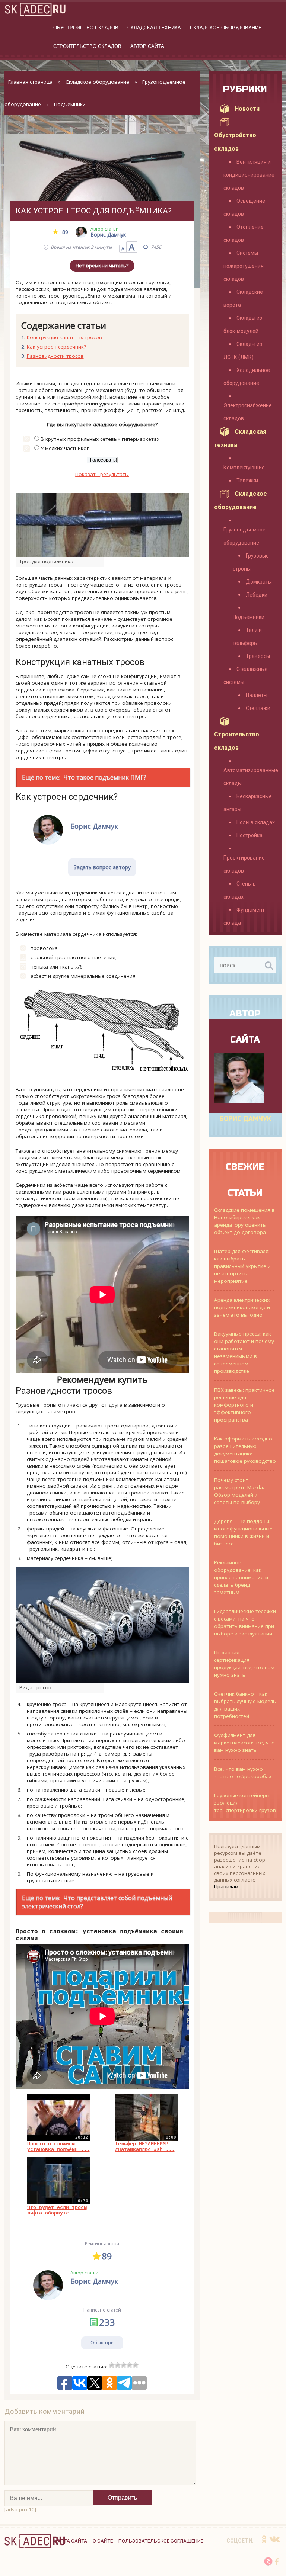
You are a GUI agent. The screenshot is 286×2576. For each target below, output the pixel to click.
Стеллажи (258, 708)
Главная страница (30, 82)
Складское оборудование (226, 28)
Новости (247, 109)
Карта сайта (71, 2541)
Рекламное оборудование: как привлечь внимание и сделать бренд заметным (241, 1577)
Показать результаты (102, 474)
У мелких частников (65, 448)
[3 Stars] (124, 2365)
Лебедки (257, 595)
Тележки (247, 481)
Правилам (226, 1886)
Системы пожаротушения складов (244, 266)
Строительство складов (87, 46)
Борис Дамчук (245, 1119)
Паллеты (257, 695)
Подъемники (70, 104)
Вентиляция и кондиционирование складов (249, 175)
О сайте (103, 2541)
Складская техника (154, 28)
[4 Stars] (130, 2365)
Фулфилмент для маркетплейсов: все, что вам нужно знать (244, 1743)
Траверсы (258, 656)
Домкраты (259, 582)
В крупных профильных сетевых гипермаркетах (100, 439)
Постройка (250, 835)
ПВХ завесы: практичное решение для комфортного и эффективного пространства (244, 1405)
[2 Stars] (118, 2365)
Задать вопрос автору (102, 867)
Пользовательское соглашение (161, 2541)
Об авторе (102, 2343)
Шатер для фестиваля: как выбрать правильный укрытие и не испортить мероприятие (242, 1266)
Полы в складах (256, 822)
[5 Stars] (136, 2365)
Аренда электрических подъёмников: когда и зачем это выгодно (242, 1307)
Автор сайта (147, 46)
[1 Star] (112, 2365)
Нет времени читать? (102, 266)
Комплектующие (244, 468)
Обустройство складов (86, 28)
